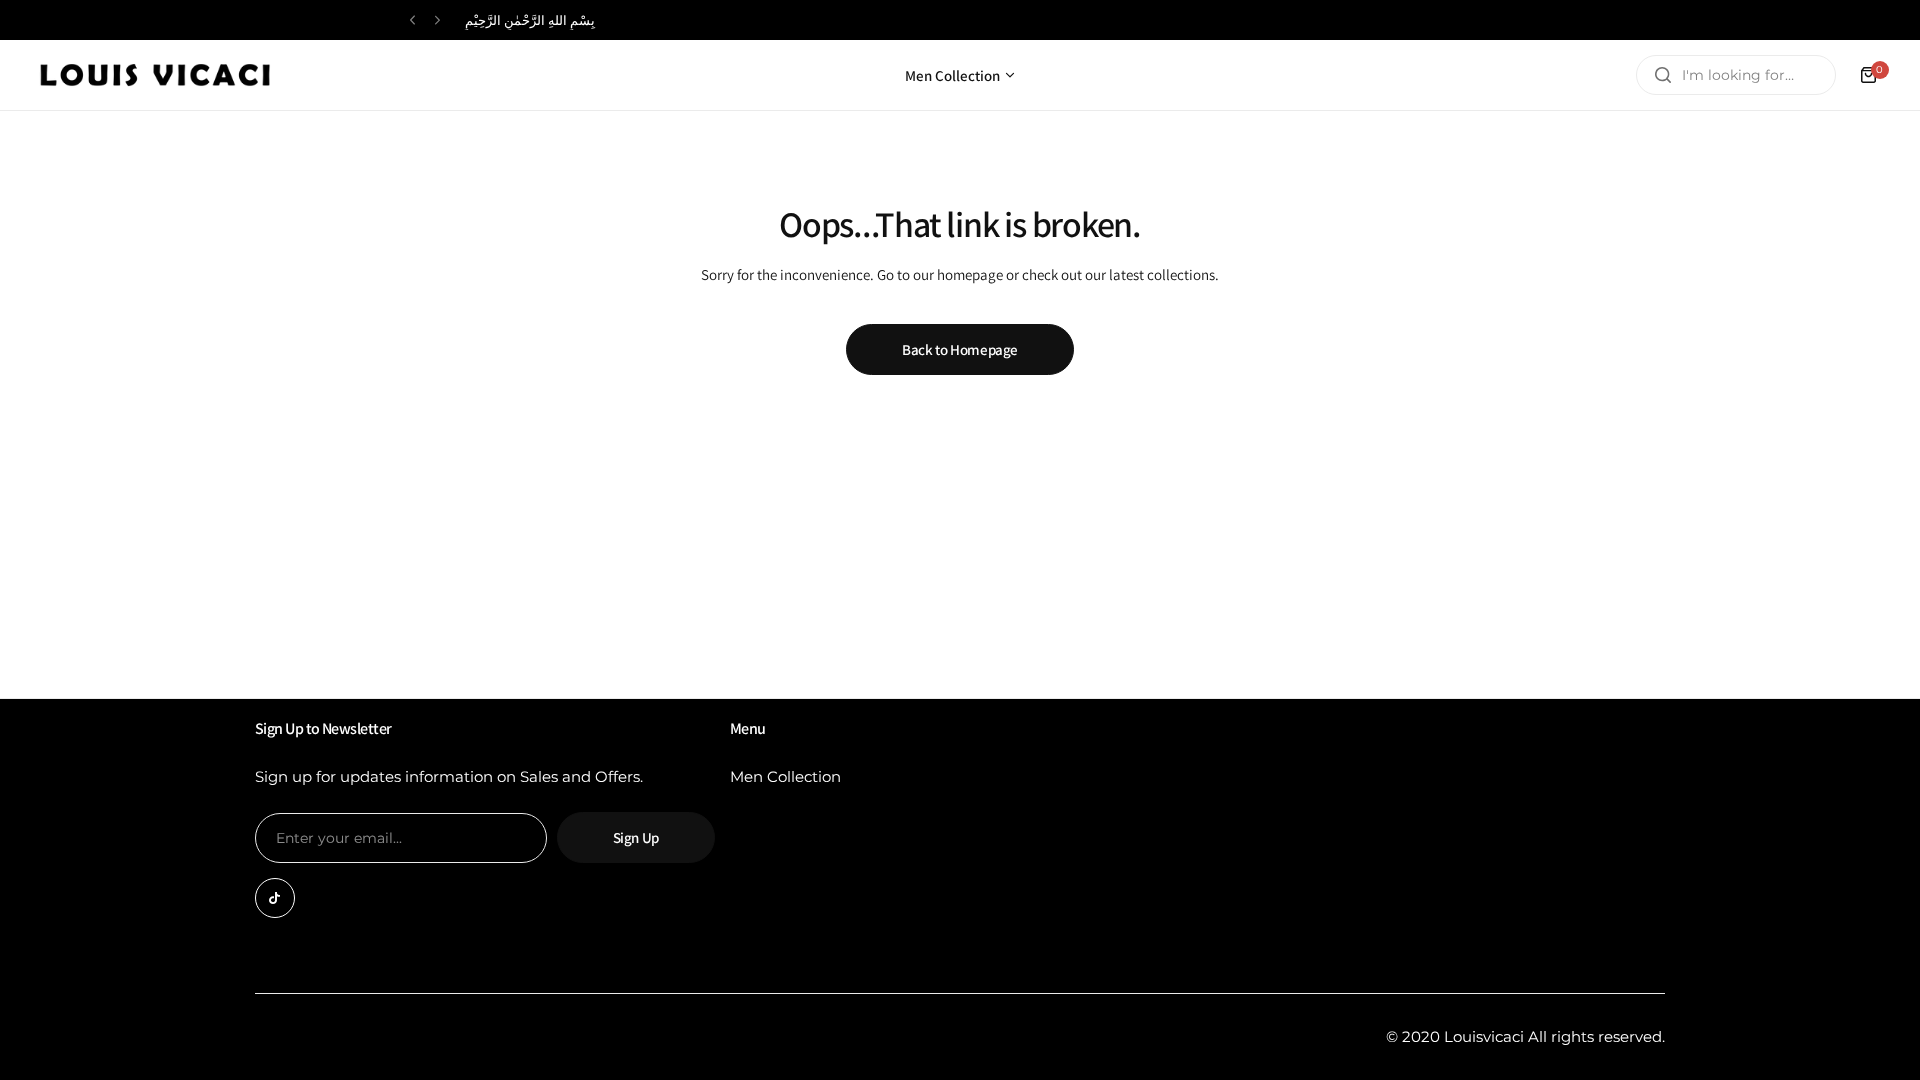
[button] (412, 20)
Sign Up (636, 837)
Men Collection (785, 776)
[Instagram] (275, 898)
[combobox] (1736, 75)
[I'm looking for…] (1663, 75)
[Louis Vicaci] (155, 75)
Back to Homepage (960, 349)
